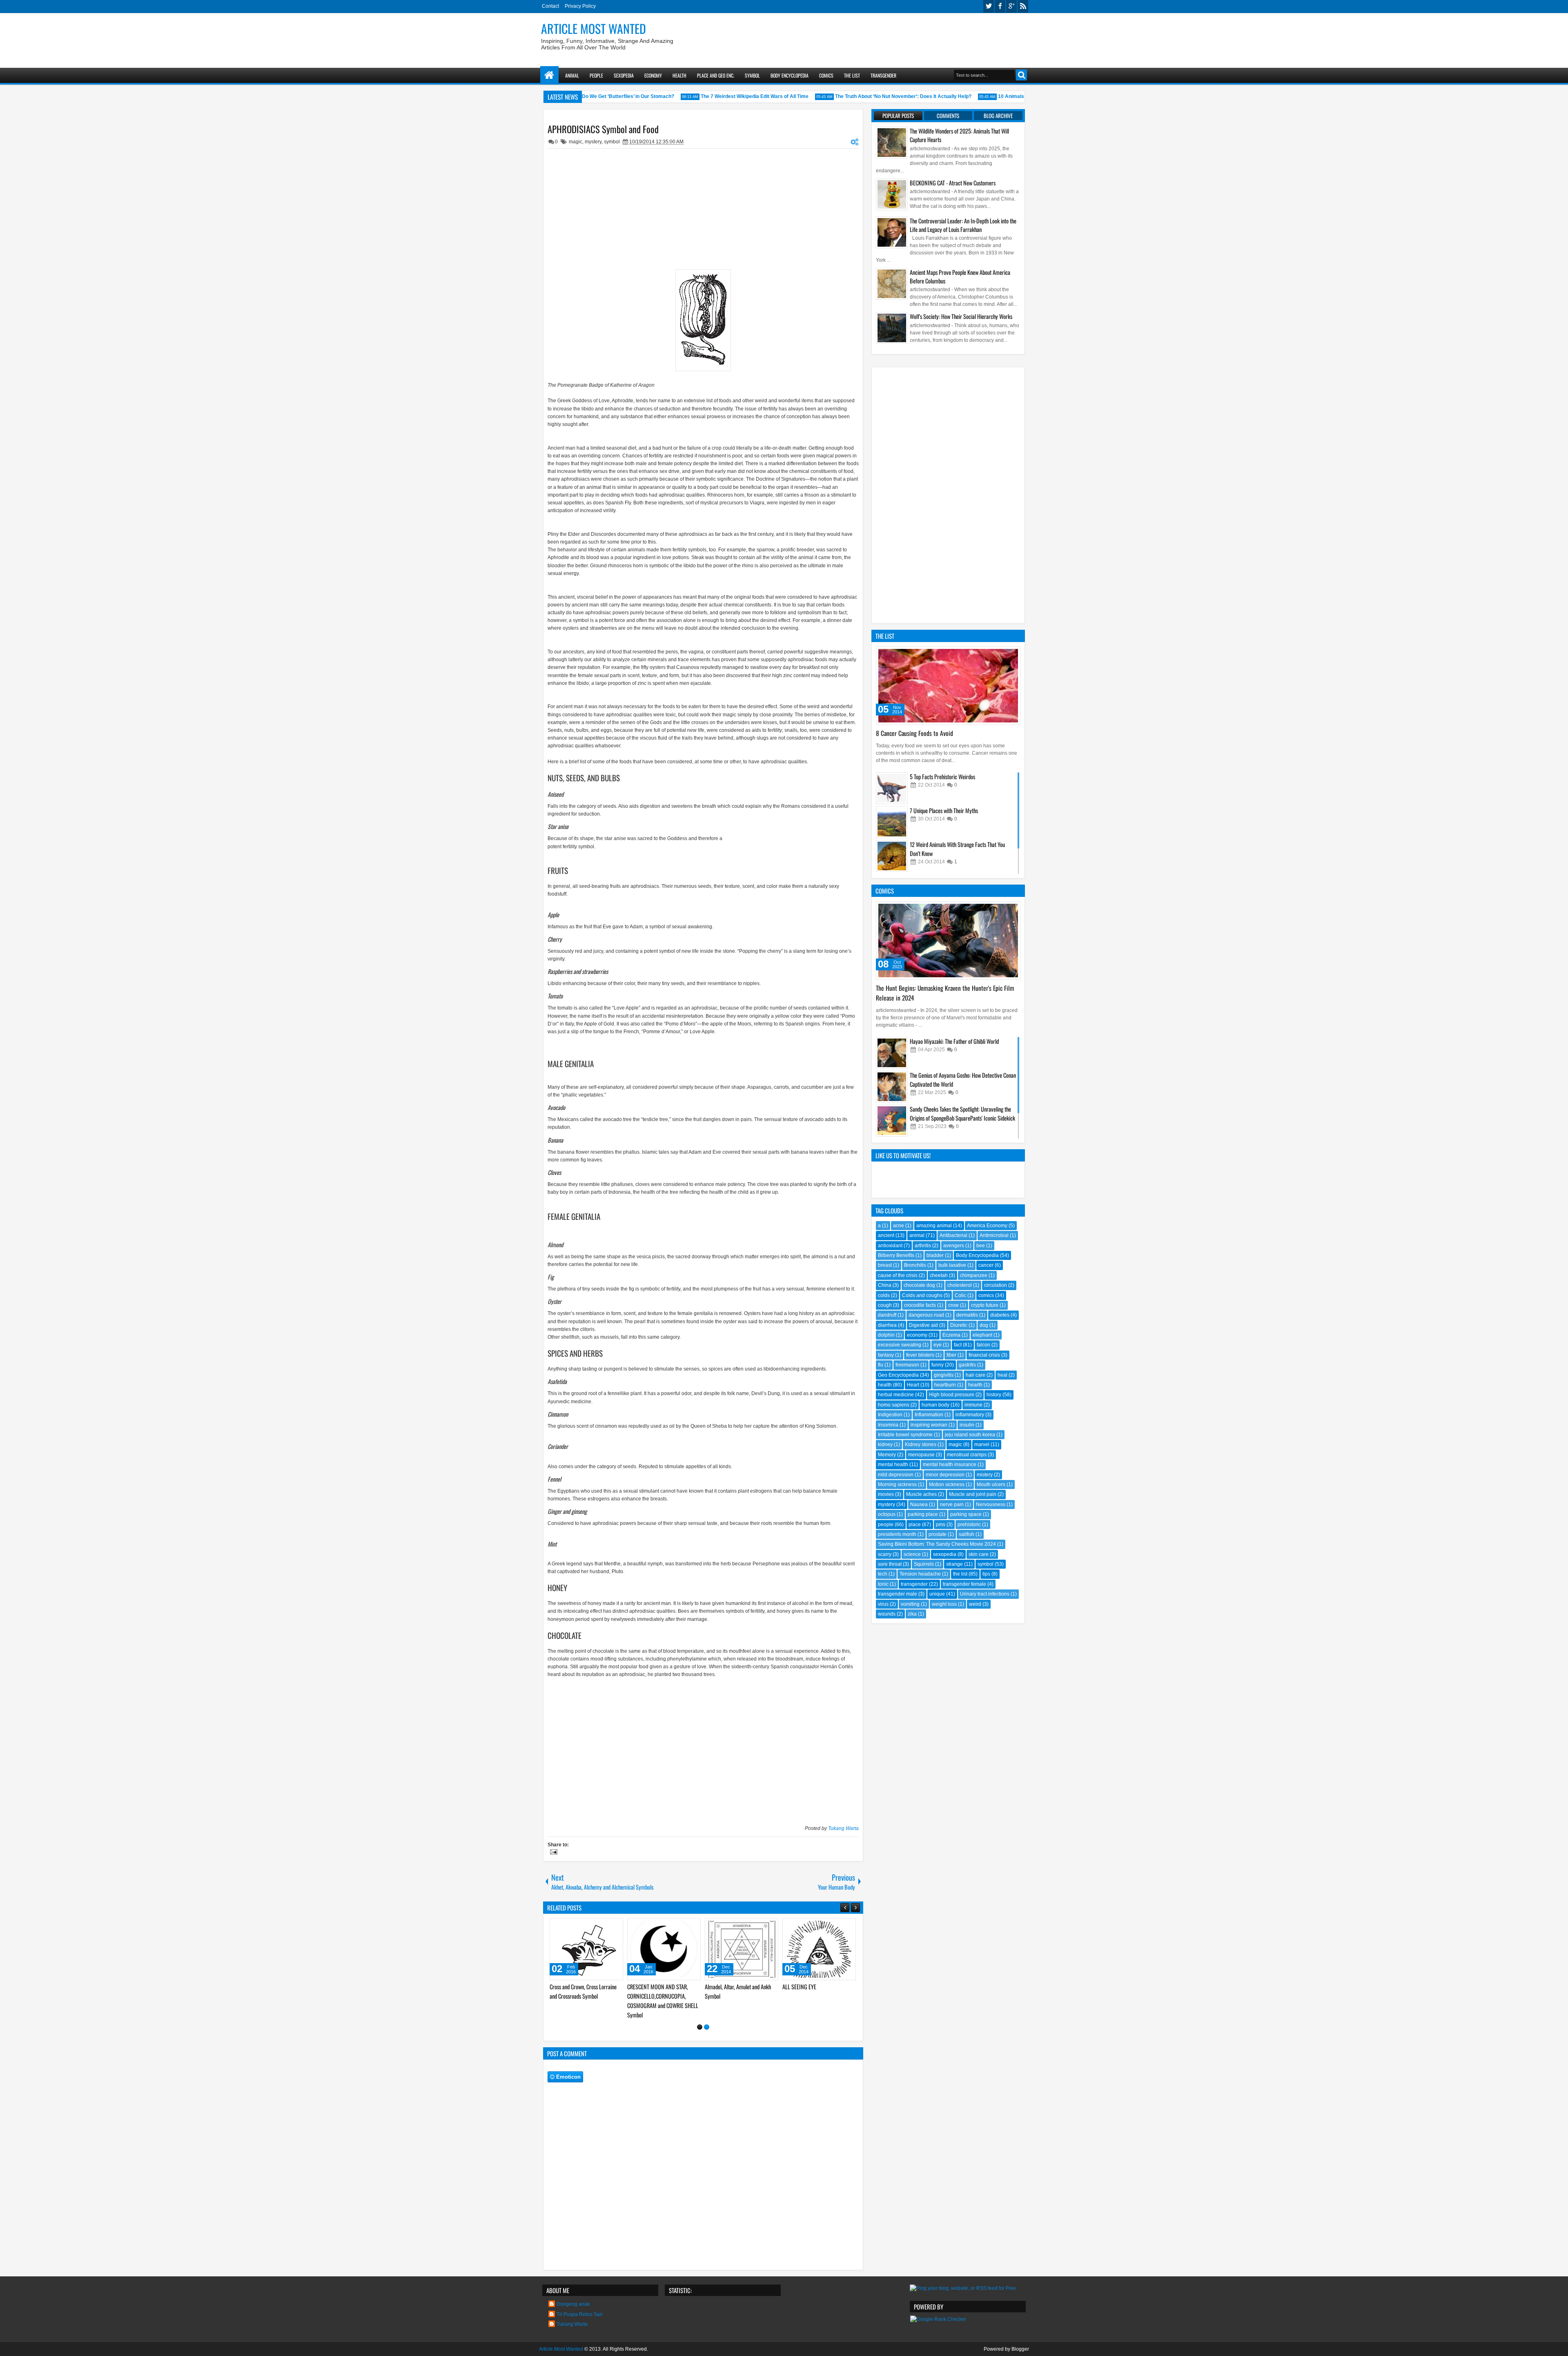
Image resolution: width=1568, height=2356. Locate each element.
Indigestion (890, 1415)
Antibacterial (953, 1235)
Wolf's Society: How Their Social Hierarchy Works (961, 316)
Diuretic (959, 1325)
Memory (887, 1455)
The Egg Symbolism (647, 1987)
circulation (996, 1285)
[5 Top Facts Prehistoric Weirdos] (892, 788)
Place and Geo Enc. (716, 75)
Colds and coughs (922, 1295)
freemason (907, 1365)
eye (938, 1345)
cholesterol (960, 1285)
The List (852, 75)
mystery (593, 142)
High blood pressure (952, 1395)
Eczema (951, 1335)
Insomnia (888, 1425)
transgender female (964, 1584)
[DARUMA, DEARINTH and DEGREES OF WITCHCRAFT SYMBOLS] (586, 1949)
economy (917, 1335)
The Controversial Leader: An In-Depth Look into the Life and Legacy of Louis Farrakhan (963, 225)
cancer (986, 1265)
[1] (700, 2018)
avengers (954, 1246)
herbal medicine (896, 1395)
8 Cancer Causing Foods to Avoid (914, 733)
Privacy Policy (580, 6)
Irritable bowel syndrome (905, 1435)
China (885, 1285)
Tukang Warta (843, 1828)
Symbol (752, 75)
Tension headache (920, 1574)
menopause (921, 1455)
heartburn (945, 1385)
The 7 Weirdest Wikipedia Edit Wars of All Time (713, 96)
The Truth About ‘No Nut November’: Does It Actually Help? (862, 96)
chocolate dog (919, 1285)
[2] (707, 2018)
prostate (938, 1534)
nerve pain (952, 1505)
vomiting (910, 1604)
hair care (976, 1375)
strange (954, 1564)
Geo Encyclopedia (898, 1375)
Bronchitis (915, 1265)
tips (986, 1574)
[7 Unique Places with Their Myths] (892, 822)
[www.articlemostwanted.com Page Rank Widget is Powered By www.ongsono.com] (938, 2310)
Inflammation (929, 1415)
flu (881, 1365)
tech (883, 1574)
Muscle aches (921, 1494)
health (885, 1385)
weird (975, 1604)
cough (885, 1305)
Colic (960, 1295)
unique (937, 1594)
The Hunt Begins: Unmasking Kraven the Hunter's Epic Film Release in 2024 (945, 993)
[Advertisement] (880, 37)
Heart (913, 1385)
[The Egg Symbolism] (664, 1949)
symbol (612, 142)
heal (1002, 1375)
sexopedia (945, 1554)
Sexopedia (624, 75)
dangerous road (926, 1315)
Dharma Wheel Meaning (729, 1987)
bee (981, 1246)
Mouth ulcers (991, 1484)
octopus (887, 1514)
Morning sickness (897, 1484)
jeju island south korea (970, 1435)
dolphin (886, 1335)
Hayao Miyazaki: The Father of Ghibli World (954, 1041)
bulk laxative (952, 1265)
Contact (550, 6)
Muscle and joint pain (973, 1494)
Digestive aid (923, 1325)
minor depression (945, 1475)
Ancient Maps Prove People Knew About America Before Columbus (960, 276)
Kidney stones (921, 1444)
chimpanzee (974, 1275)
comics (986, 1295)
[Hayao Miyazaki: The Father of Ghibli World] (892, 1053)
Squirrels (924, 1564)
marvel (982, 1444)
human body (935, 1405)
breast (885, 1265)
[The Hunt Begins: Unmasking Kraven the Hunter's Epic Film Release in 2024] (948, 941)
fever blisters (920, 1355)
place (915, 1525)
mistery (985, 1475)
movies (886, 1494)
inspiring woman (929, 1425)
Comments (948, 116)
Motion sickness (947, 1484)
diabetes (1000, 1315)
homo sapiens (894, 1405)
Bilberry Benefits (896, 1255)
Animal (572, 75)
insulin (967, 1425)
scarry (885, 1554)
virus (883, 1604)
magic (576, 142)
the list (960, 1574)
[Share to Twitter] (605, 1926)
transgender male (898, 1594)
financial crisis (984, 1355)
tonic (883, 1584)
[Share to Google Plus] (614, 1926)
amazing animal (934, 1226)
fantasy (886, 1355)
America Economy (987, 1226)
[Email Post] (552, 1853)
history (994, 1395)
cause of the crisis (898, 1275)
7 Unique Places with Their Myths (944, 810)
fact (958, 1345)
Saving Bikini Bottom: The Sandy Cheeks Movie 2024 (937, 1544)
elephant (982, 1335)
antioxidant (890, 1246)
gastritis (967, 1365)
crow (953, 1305)
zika (912, 1614)
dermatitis (967, 1315)
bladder (935, 1255)
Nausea (919, 1505)
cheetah (939, 1275)
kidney (885, 1444)
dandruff (887, 1315)
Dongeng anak (573, 2295)
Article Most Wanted (594, 28)
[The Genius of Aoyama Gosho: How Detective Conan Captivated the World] (892, 1087)
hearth (975, 1385)
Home (549, 75)
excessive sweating (900, 1345)
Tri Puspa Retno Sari (580, 2305)
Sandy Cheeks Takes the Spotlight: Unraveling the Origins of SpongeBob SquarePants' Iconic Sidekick (962, 1113)
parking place (923, 1514)
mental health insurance (950, 1464)
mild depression (896, 1475)
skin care (979, 1554)
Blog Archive (998, 116)
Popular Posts (898, 116)
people (886, 1525)
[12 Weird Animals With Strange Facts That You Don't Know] (892, 856)
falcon (983, 1345)
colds (884, 1295)
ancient (886, 1235)
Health (679, 75)
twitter (989, 6)
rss (1023, 6)
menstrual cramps (967, 1455)
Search (1021, 75)
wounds (887, 1614)
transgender (914, 1584)
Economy (653, 75)
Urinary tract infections (985, 1594)
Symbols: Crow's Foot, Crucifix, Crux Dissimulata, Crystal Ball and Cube (817, 1996)
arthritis (923, 1246)
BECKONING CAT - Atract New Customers (953, 183)
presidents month (897, 1534)
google (1011, 6)
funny (938, 1365)
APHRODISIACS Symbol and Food (603, 129)
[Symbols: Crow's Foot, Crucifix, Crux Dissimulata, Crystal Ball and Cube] (819, 1949)
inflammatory (970, 1415)
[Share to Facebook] (596, 1926)
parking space (966, 1514)
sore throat (890, 1564)
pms (941, 1525)
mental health (893, 1464)
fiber (951, 1355)
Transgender (883, 75)
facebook (1000, 6)
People (596, 75)
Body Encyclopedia (790, 75)
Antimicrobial (994, 1235)
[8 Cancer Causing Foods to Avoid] (948, 686)
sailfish (967, 1534)
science (912, 1554)
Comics (826, 75)
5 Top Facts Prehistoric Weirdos (942, 777)
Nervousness (991, 1505)
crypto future (985, 1305)
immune (973, 1405)
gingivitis (944, 1375)
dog (984, 1325)
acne (899, 1226)
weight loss (944, 1604)
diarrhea (887, 1325)
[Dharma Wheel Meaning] (742, 1949)
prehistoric (969, 1525)
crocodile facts (920, 1305)
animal (917, 1235)
